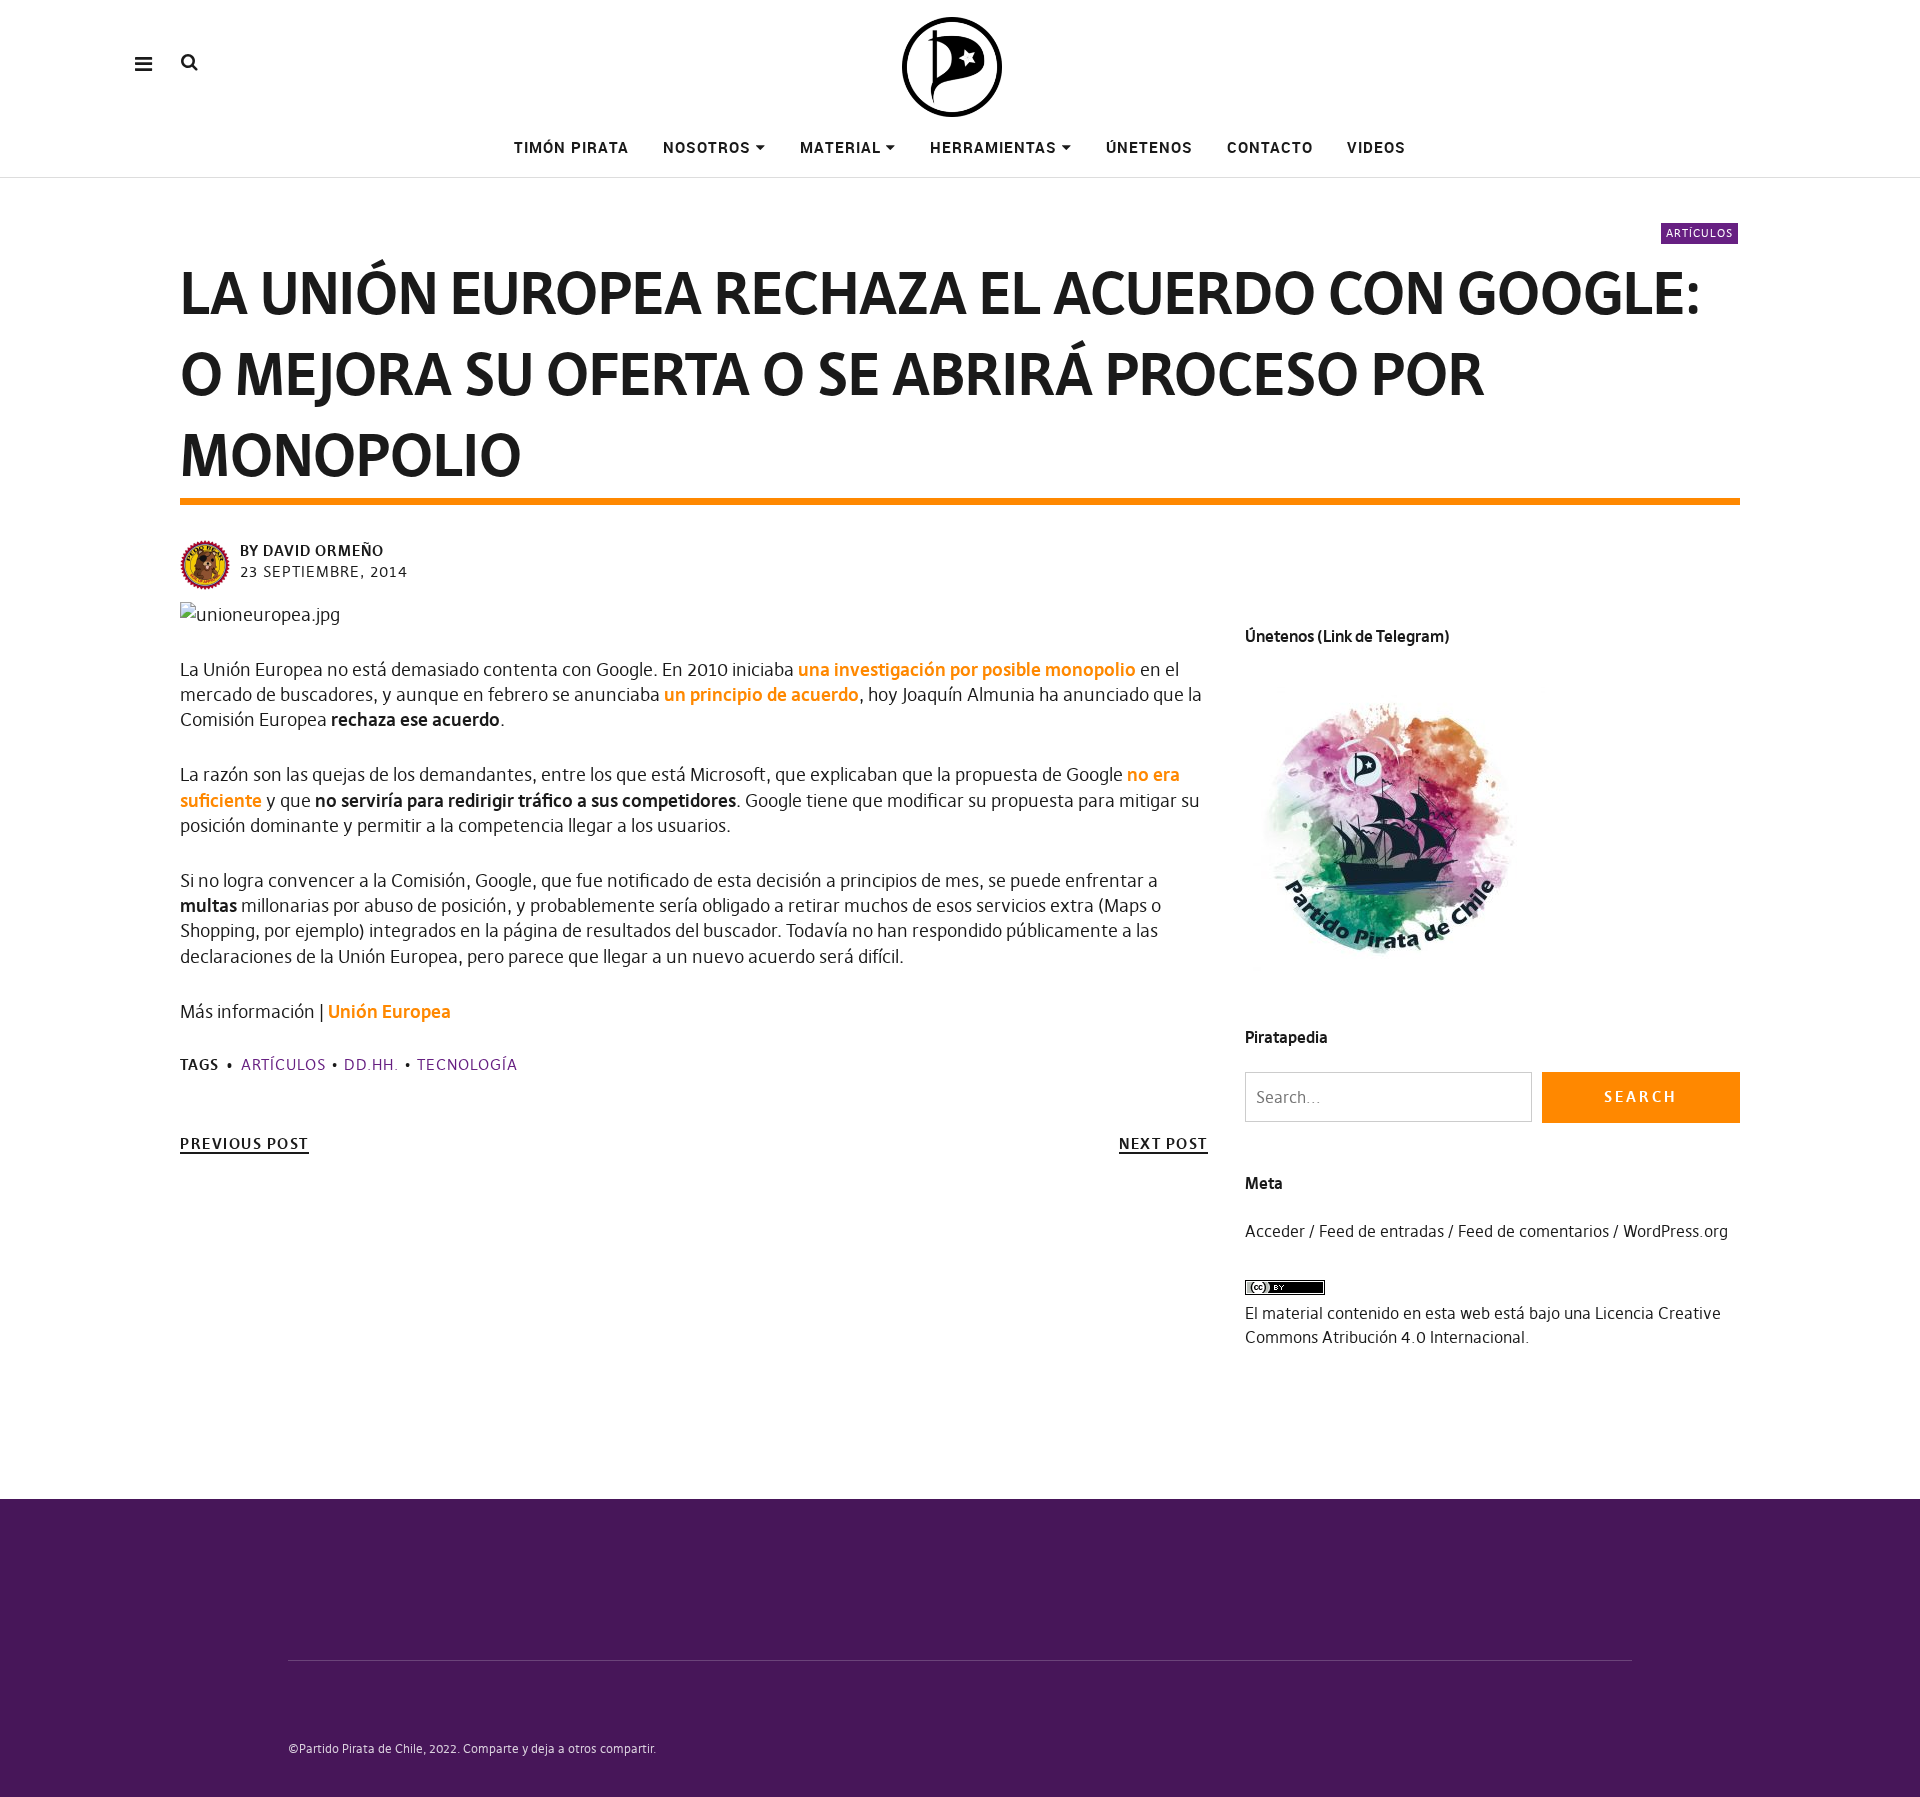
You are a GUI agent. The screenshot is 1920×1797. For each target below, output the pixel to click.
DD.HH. (371, 1064)
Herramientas (993, 147)
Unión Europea (389, 1011)
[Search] (189, 62)
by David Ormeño (312, 550)
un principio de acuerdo (761, 694)
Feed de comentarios (1533, 1231)
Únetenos (1149, 147)
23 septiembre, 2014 (324, 571)
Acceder (1275, 1231)
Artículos (1699, 233)
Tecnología (467, 1064)
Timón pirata (571, 147)
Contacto (1270, 147)
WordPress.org (1675, 1231)
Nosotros (707, 147)
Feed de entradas (1381, 1231)
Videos (1376, 147)
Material (840, 147)
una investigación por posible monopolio (967, 669)
